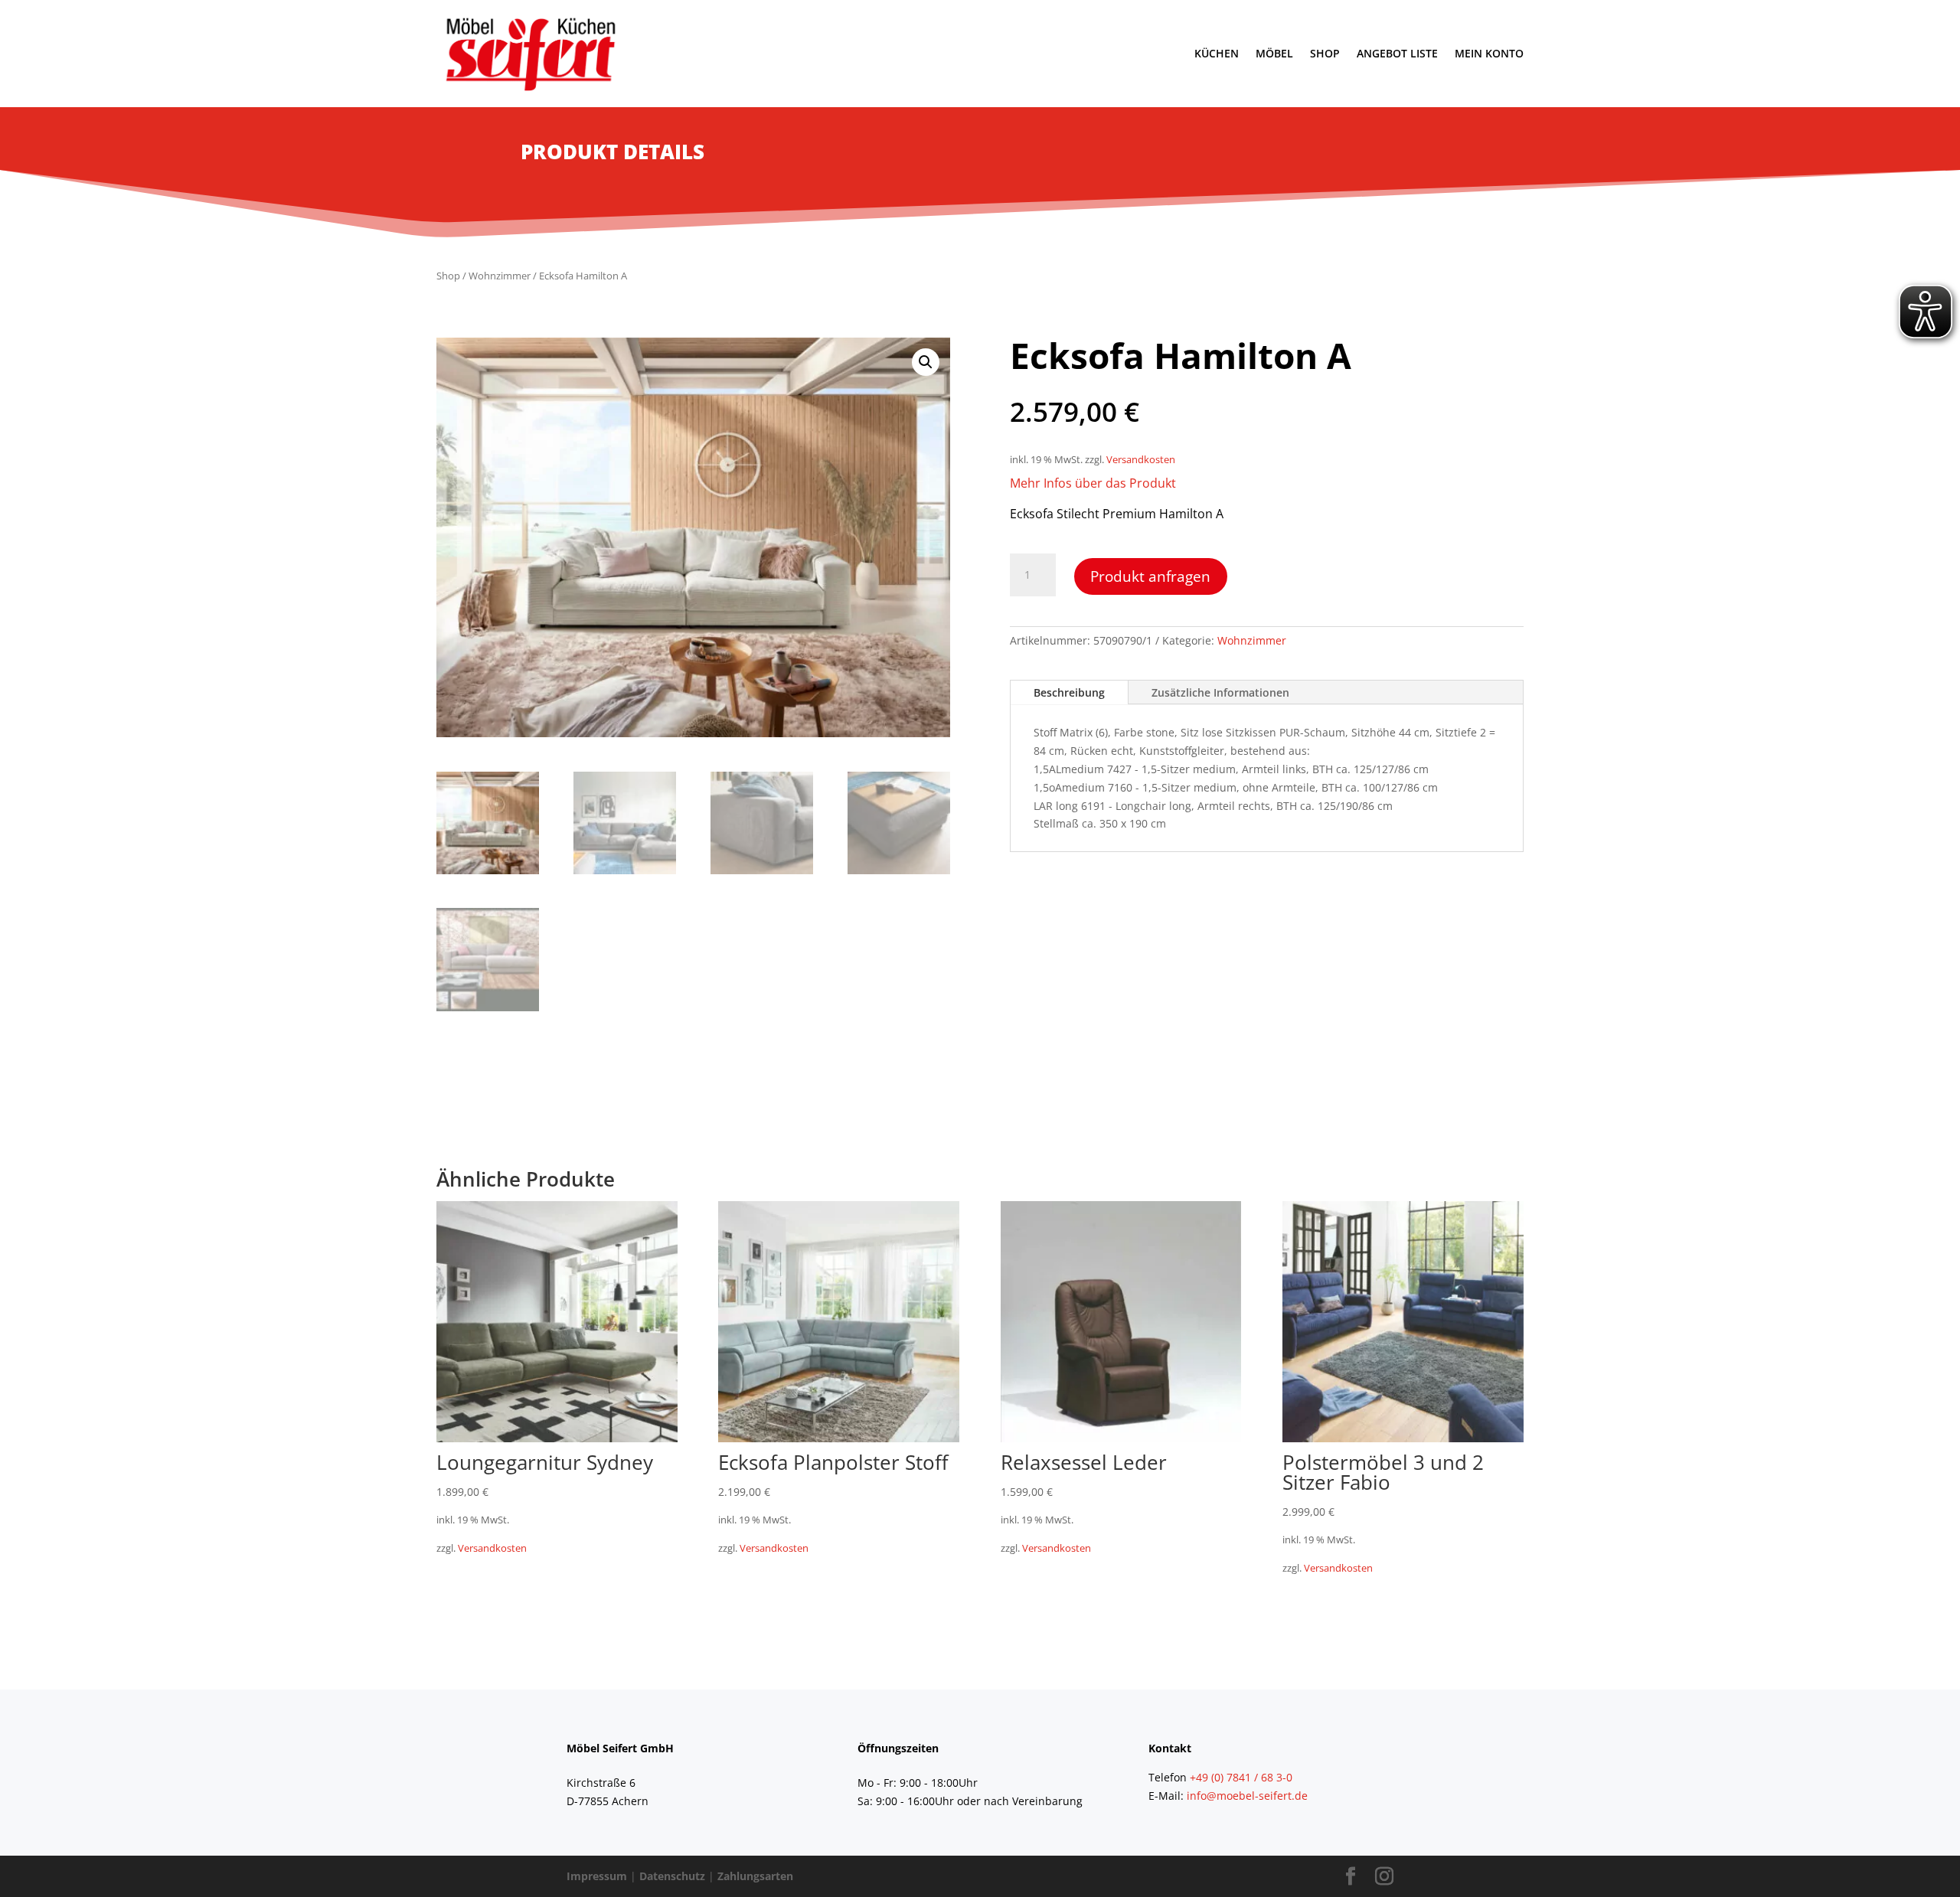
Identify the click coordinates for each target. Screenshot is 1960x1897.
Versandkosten (1141, 460)
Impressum (597, 1876)
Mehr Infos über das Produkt (1093, 483)
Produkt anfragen (1150, 576)
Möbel (1274, 53)
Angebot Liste (1397, 53)
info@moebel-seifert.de (1247, 1796)
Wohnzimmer (500, 276)
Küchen (1217, 53)
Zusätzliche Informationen (1220, 692)
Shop (1325, 53)
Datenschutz (672, 1876)
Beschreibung (1069, 692)
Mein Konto (1489, 53)
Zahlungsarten (755, 1876)
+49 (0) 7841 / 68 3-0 (1241, 1777)
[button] (926, 362)
